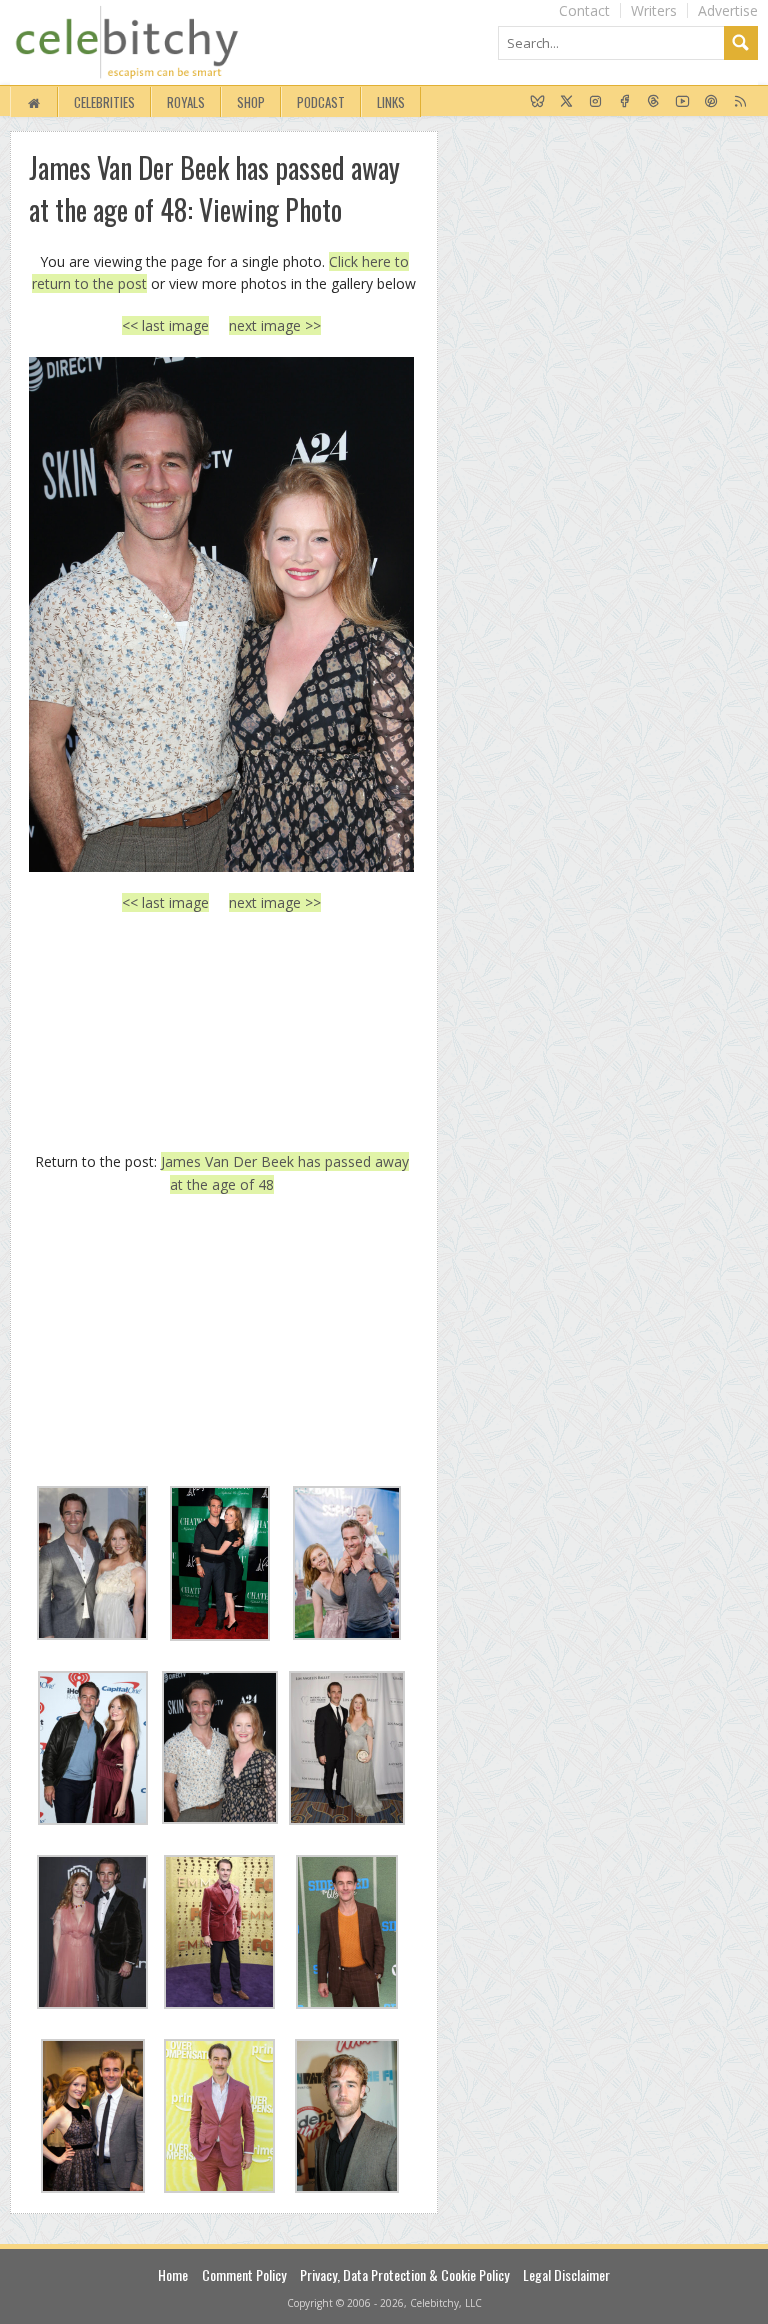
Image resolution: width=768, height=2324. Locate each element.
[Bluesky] (537, 102)
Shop (251, 102)
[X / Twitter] (566, 102)
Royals (186, 102)
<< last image (165, 325)
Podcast (321, 102)
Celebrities (104, 102)
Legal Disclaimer (566, 2274)
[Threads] (653, 102)
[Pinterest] (711, 102)
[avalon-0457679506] (221, 614)
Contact (584, 10)
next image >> (275, 325)
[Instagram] (595, 102)
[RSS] (740, 102)
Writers (654, 10)
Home (173, 2274)
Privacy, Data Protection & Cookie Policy (404, 2274)
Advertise (728, 10)
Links (391, 102)
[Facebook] (624, 102)
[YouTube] (682, 102)
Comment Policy (244, 2274)
